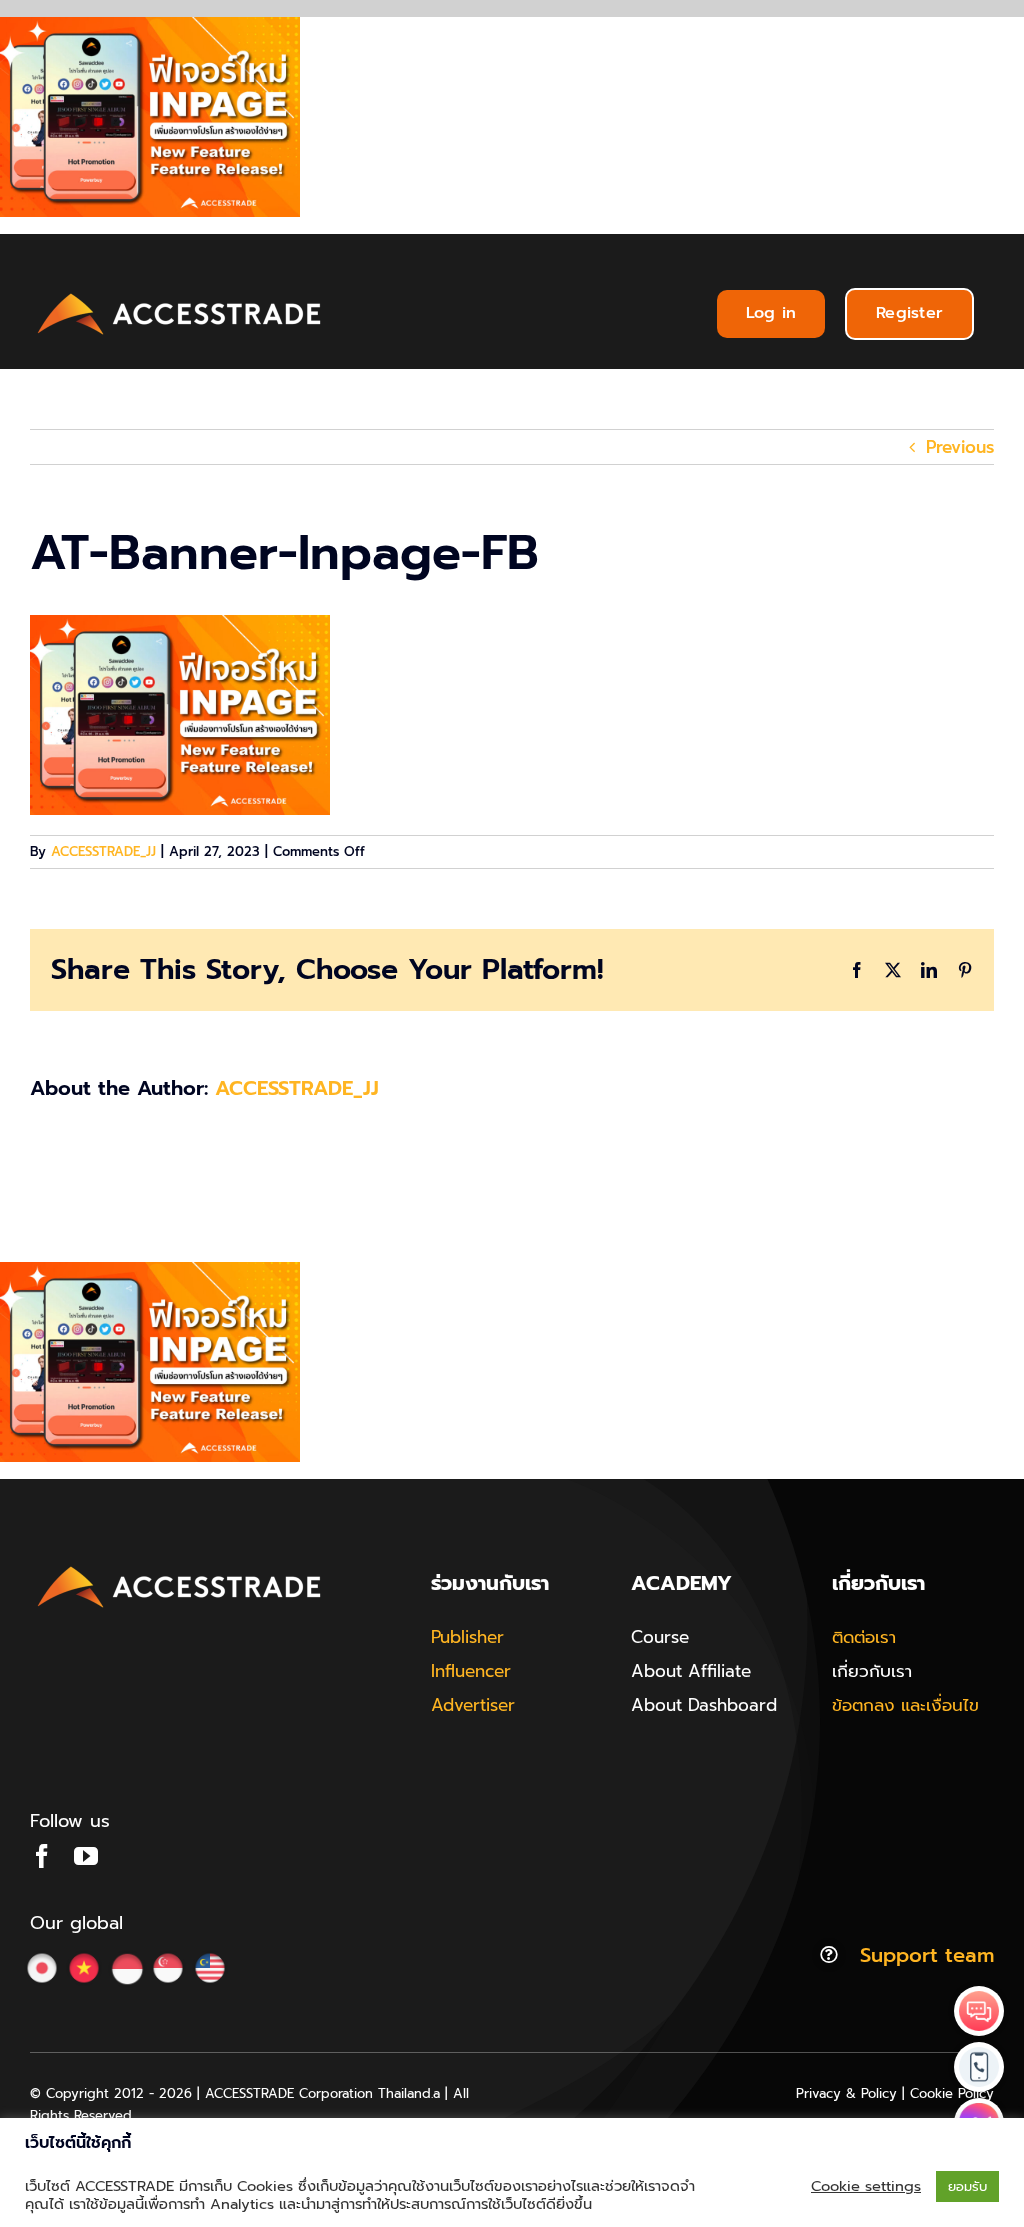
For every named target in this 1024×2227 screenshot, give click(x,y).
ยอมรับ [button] (967, 2186)
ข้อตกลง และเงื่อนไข (905, 1705)
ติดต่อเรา (864, 1637)
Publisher (467, 1637)
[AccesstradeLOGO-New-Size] (180, 294)
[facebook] (42, 1856)
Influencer (471, 1671)
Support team (927, 1955)
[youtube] (86, 1856)
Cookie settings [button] (866, 2186)
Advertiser (473, 1705)
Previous (960, 447)
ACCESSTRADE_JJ (103, 851)
